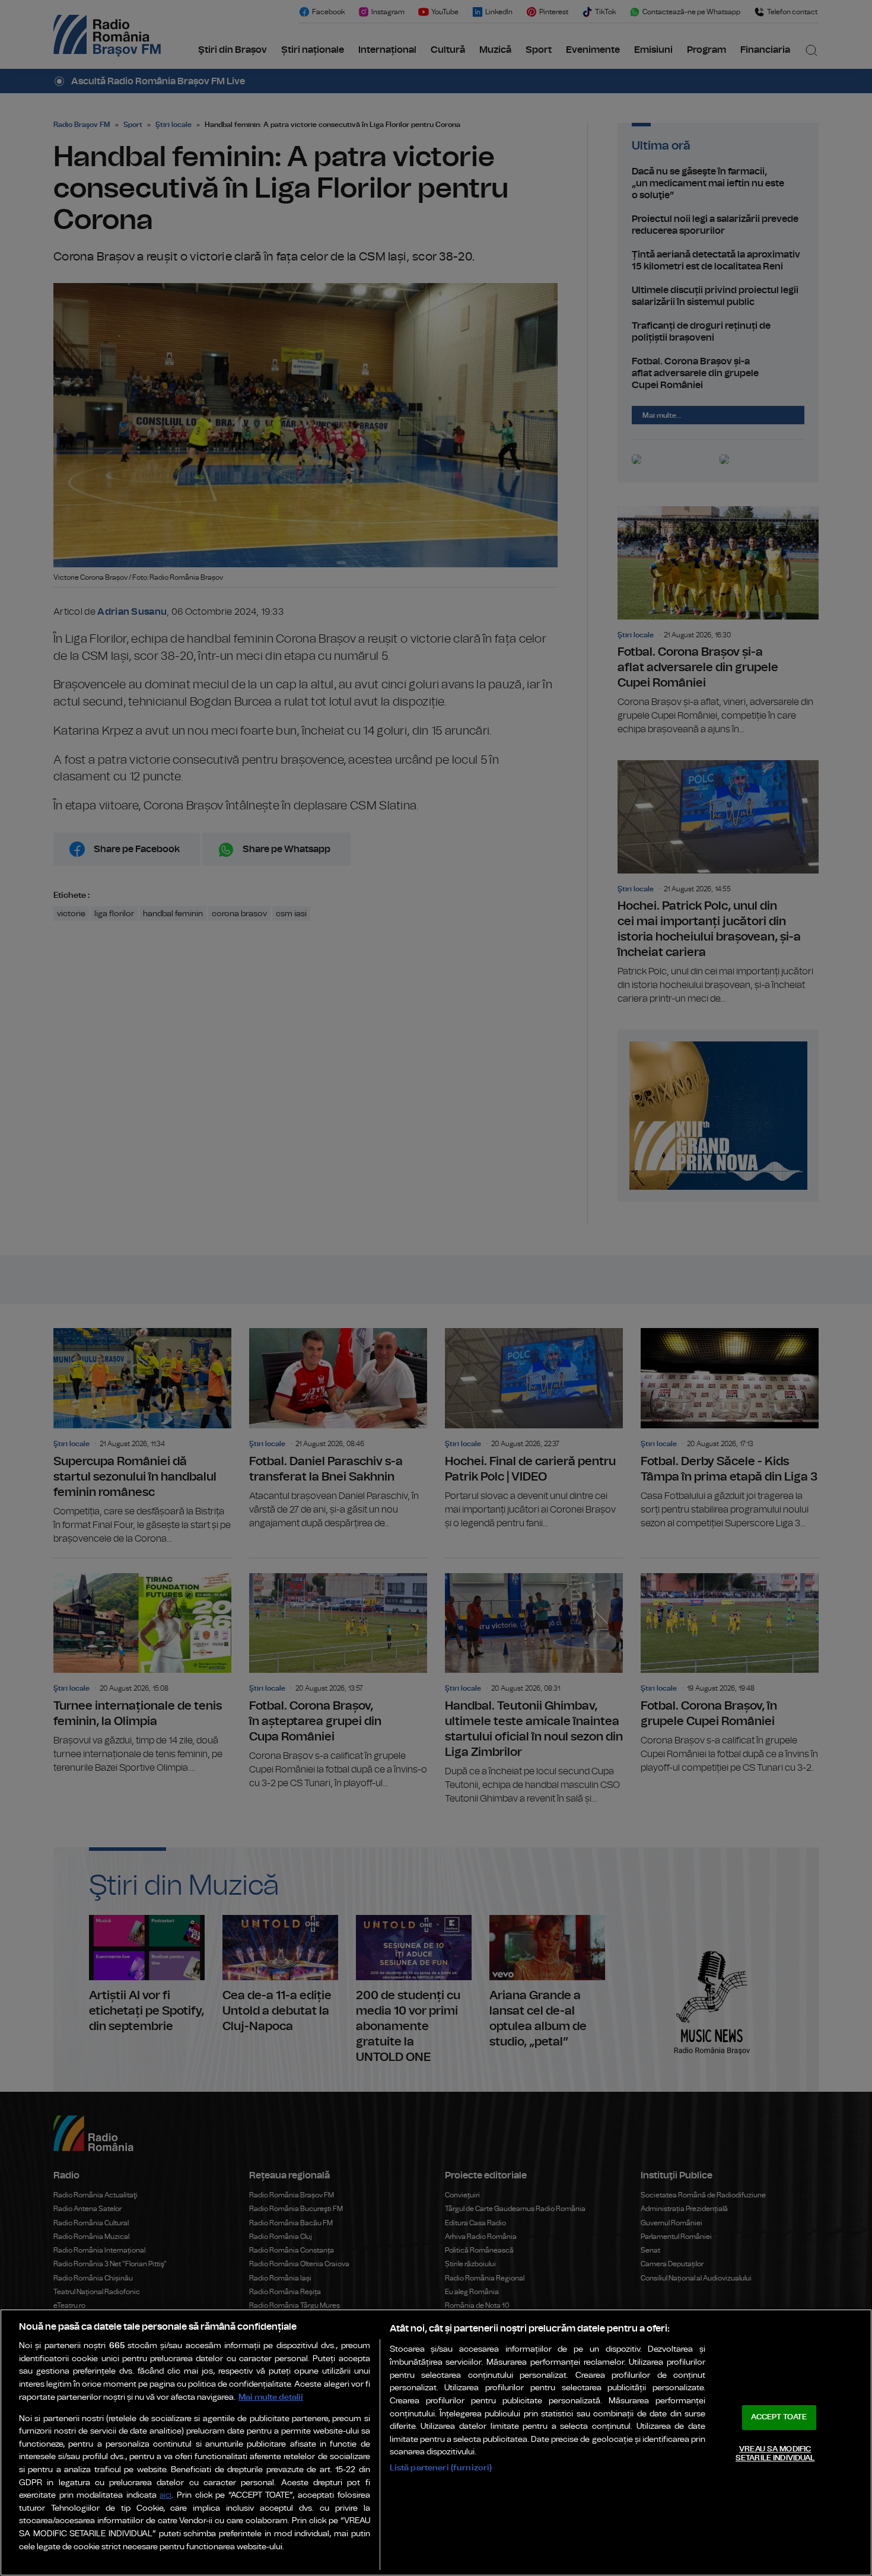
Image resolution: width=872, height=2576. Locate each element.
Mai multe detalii (271, 2397)
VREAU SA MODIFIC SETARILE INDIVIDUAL (775, 2454)
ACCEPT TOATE (779, 2417)
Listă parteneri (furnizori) (441, 2468)
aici (166, 2496)
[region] (436, 2442)
